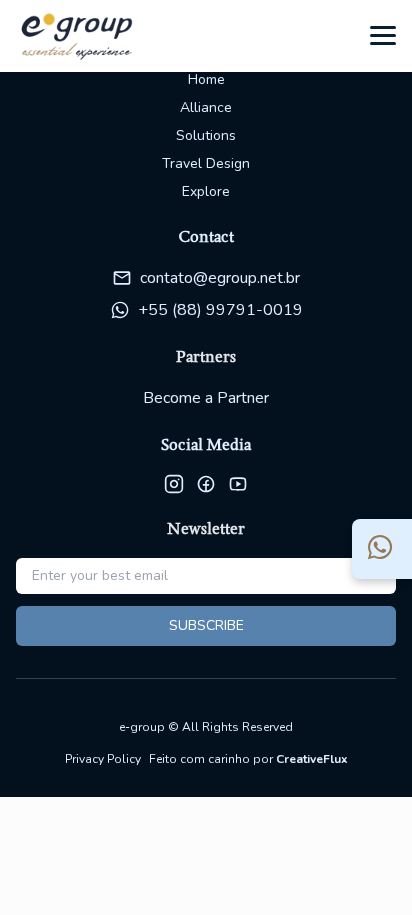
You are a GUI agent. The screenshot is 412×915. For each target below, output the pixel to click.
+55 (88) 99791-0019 (220, 310)
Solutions (206, 135)
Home (206, 79)
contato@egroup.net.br (220, 278)
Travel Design (206, 163)
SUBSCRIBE (206, 625)
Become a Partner (206, 398)
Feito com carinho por (248, 759)
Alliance (206, 107)
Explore (206, 191)
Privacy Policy (103, 759)
